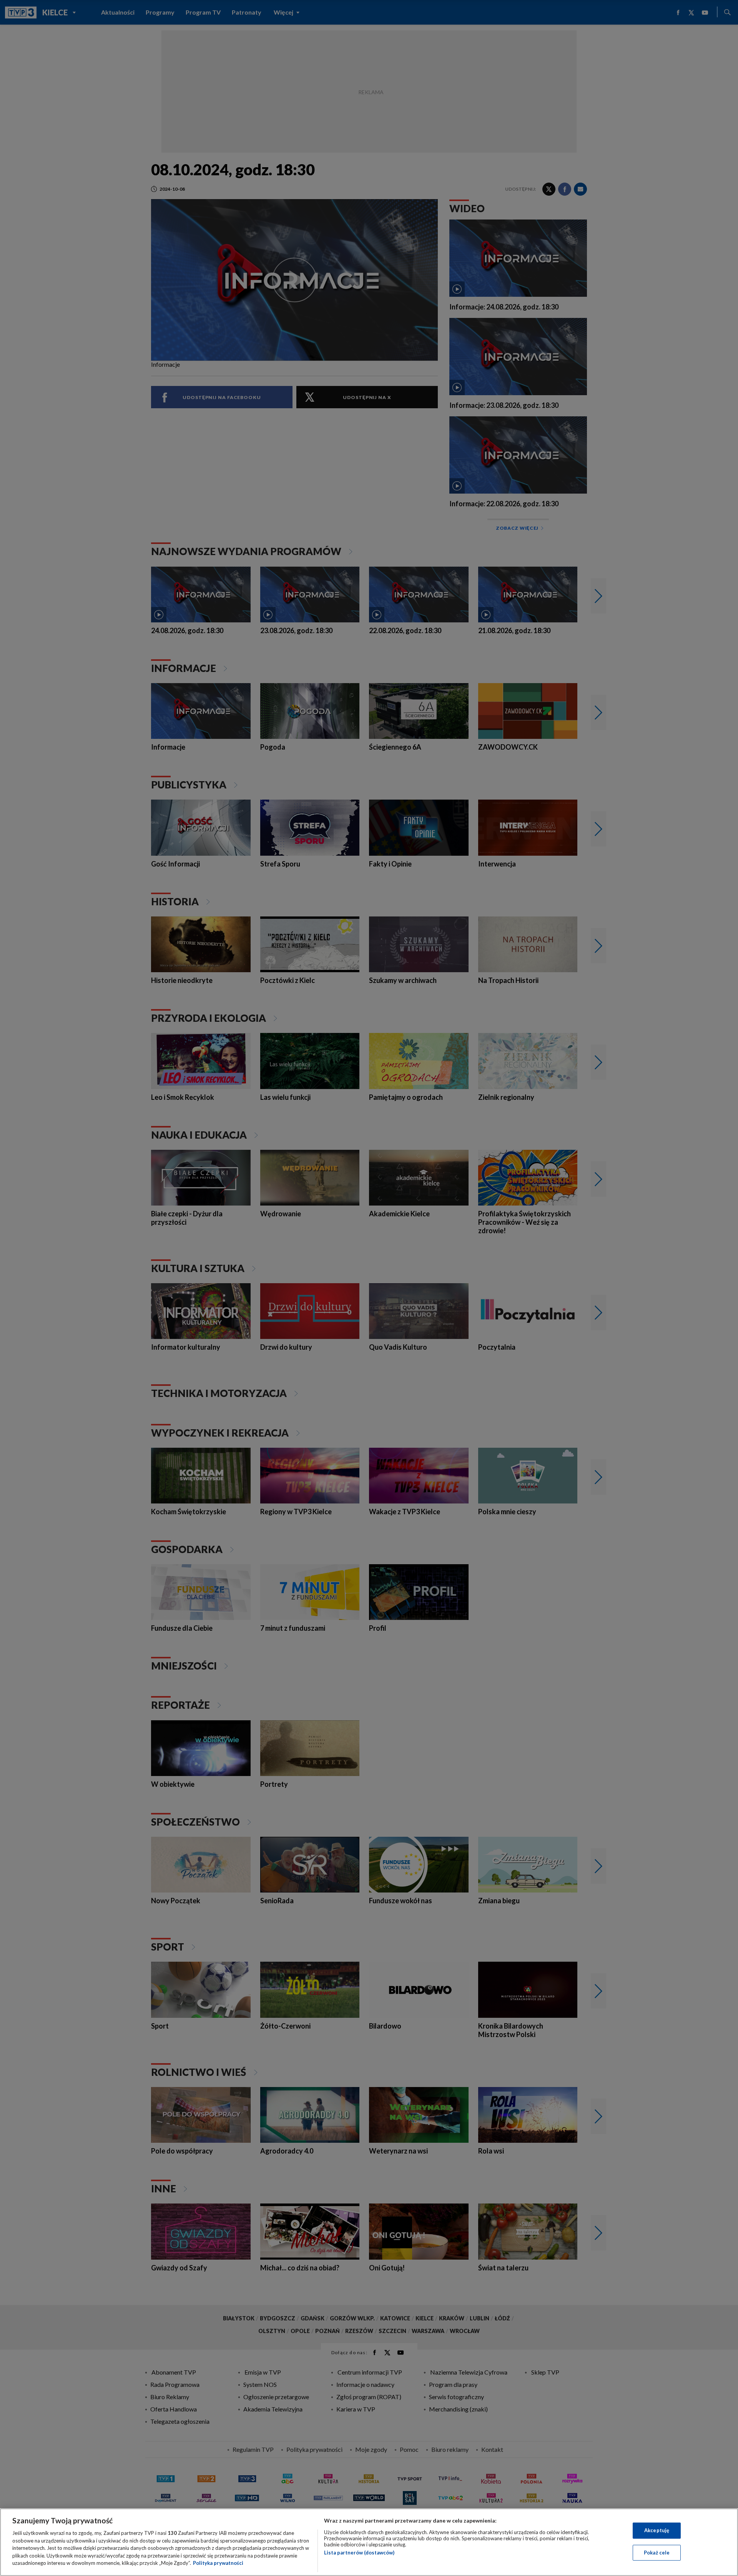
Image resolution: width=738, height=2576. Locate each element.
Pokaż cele (657, 2553)
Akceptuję (657, 2530)
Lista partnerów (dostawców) (359, 2553)
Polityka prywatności (218, 2563)
